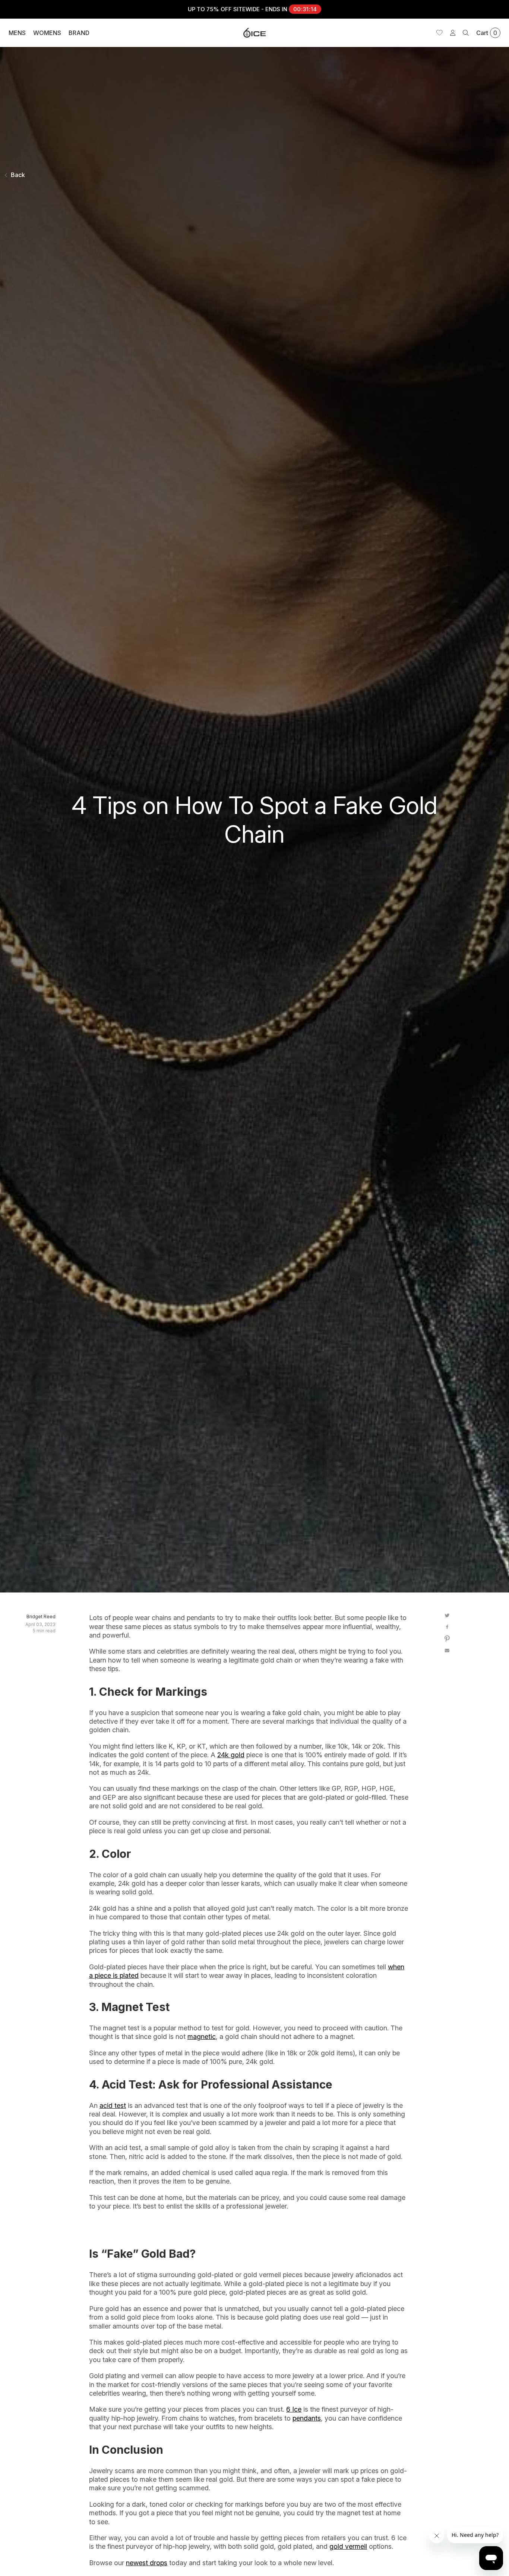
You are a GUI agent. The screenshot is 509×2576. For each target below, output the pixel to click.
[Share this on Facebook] (447, 1626)
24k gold (231, 1755)
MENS (17, 33)
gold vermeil (348, 2546)
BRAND (79, 33)
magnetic (202, 2037)
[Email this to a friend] (447, 1651)
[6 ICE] (255, 33)
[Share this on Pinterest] (447, 1639)
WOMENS (47, 33)
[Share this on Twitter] (447, 1615)
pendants (307, 2418)
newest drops (147, 2563)
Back (18, 175)
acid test (113, 2105)
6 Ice (294, 2409)
